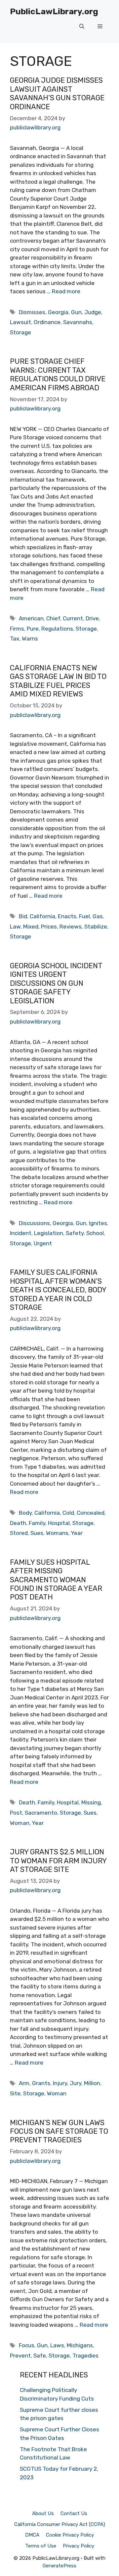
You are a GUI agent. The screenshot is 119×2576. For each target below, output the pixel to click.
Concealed (91, 1513)
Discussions (34, 1223)
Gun (76, 312)
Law (15, 927)
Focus (27, 2345)
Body (25, 1513)
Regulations (57, 629)
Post (16, 1813)
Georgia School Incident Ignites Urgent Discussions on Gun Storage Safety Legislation (56, 983)
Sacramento (41, 1813)
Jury (76, 2083)
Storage (20, 332)
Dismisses (32, 312)
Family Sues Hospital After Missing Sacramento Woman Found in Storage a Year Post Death (56, 1580)
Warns (30, 639)
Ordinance (47, 322)
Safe (40, 2356)
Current (73, 618)
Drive (92, 618)
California (42, 916)
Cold (68, 1513)
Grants (41, 2083)
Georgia (58, 312)
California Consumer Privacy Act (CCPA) (60, 2524)
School (95, 1233)
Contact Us (74, 2513)
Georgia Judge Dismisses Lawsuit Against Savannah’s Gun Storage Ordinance (57, 93)
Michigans (80, 2345)
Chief (53, 618)
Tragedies (85, 2356)
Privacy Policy (79, 2546)
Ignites (98, 1223)
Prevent (20, 2356)
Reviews (71, 927)
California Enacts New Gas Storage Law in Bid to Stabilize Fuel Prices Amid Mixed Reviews (58, 681)
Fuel (84, 916)
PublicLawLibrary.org (54, 11)
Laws (57, 2345)
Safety (75, 1233)
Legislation (49, 1233)
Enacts (67, 916)
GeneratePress (59, 2566)
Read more (66, 291)
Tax (15, 639)
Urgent (43, 1243)
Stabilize (96, 927)
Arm (24, 2083)
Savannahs (78, 322)
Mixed (31, 927)
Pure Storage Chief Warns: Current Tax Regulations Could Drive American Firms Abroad (58, 374)
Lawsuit (20, 322)
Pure (33, 629)
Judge (93, 312)
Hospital (59, 1523)
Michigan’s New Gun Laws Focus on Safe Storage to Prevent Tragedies (59, 2131)
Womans (57, 1533)
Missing (91, 1802)
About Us (43, 2513)
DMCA (32, 2535)
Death (18, 1523)
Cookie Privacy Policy (70, 2535)
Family (37, 1523)
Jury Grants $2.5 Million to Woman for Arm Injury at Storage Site (58, 1861)
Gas (98, 916)
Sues (37, 1533)
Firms (17, 629)
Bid (23, 916)
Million (92, 2083)
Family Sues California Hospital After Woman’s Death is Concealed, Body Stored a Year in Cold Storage (58, 1290)
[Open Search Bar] (82, 26)
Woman (20, 1823)
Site (15, 2093)
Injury (60, 2083)
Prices (49, 927)
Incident (21, 1233)
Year (77, 1533)
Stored (19, 1533)
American (31, 618)
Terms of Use (41, 2546)
